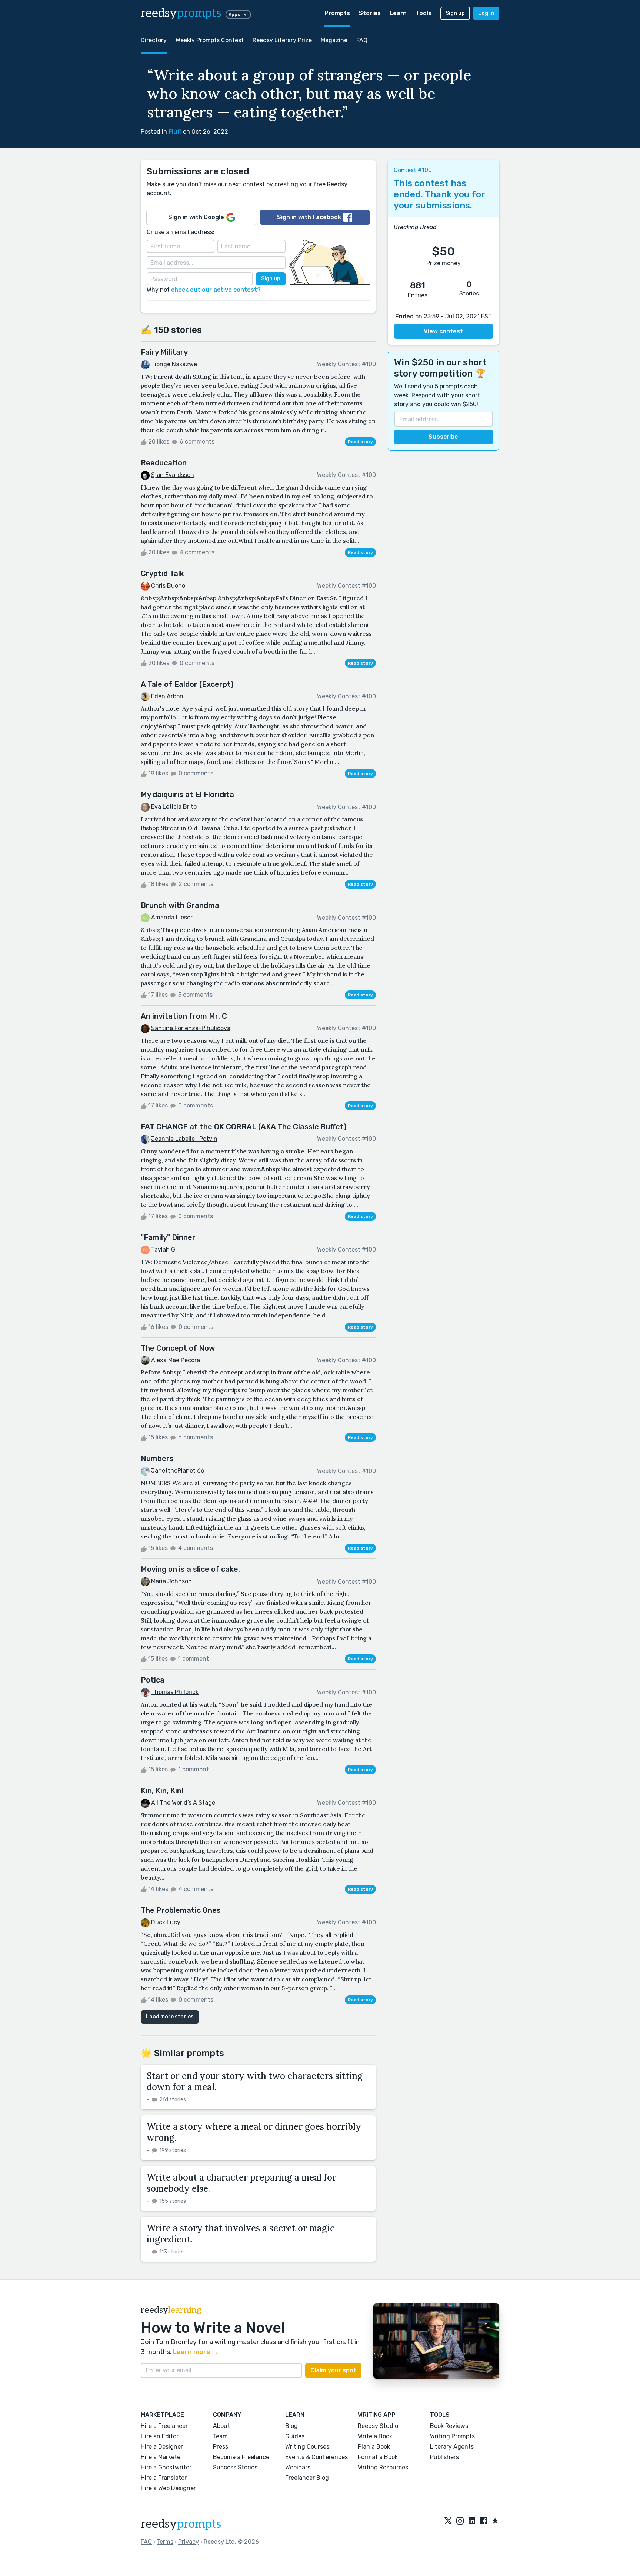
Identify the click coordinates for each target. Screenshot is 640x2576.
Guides (295, 2436)
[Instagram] (460, 2521)
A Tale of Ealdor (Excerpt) (187, 684)
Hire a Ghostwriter (166, 2467)
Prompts (337, 13)
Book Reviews (449, 2426)
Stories (370, 13)
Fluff (175, 132)
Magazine (334, 40)
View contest (443, 331)
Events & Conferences (316, 2457)
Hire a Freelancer (164, 2426)
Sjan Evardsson (173, 475)
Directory (154, 40)
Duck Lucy (166, 1922)
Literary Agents (452, 2447)
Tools (424, 13)
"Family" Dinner (168, 1237)
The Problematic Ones (181, 1910)
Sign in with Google (196, 217)
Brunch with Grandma (180, 905)
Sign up (455, 13)
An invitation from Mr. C (184, 1016)
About (221, 2426)
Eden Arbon (167, 696)
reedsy (181, 13)
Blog (291, 2426)
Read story (360, 442)
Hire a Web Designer (168, 2488)
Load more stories (170, 2017)
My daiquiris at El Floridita (187, 795)
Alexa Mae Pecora (176, 1360)
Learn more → (196, 2352)
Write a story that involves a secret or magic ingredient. (241, 2234)
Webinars (298, 2467)
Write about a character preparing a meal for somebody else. (241, 2183)
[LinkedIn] (472, 2521)
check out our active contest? (216, 290)
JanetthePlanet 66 (178, 1471)
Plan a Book (374, 2447)
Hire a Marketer (162, 2457)
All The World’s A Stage (183, 1803)
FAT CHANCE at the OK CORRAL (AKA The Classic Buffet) (244, 1127)
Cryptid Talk (162, 574)
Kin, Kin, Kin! (162, 1791)
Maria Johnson (171, 1581)
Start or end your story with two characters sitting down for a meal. (255, 2081)
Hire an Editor (160, 2436)
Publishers (444, 2457)
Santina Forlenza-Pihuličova (191, 1028)
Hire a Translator (164, 2478)
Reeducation (164, 463)
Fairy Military (164, 352)
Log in (486, 13)
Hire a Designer (162, 2447)
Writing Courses (307, 2447)
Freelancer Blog (307, 2478)
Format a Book (378, 2457)
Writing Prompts (452, 2436)
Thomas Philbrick (175, 1692)
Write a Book (375, 2436)
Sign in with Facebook (309, 217)
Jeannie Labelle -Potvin (184, 1139)
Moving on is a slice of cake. (190, 1569)
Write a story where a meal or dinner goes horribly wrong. (254, 2132)
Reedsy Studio (378, 2426)
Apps (234, 14)
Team (220, 2436)
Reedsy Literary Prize (282, 40)
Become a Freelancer (242, 2457)
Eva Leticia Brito (174, 807)
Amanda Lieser (172, 917)
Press (221, 2447)
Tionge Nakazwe (174, 364)
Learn (398, 13)
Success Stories (235, 2467)
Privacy (189, 2542)
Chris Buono (168, 586)
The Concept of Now (178, 1348)
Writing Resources (383, 2467)
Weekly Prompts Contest (210, 40)
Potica (153, 1680)
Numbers (157, 1459)
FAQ (362, 40)
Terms (165, 2542)
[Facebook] (484, 2521)
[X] (448, 2521)
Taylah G (163, 1249)
